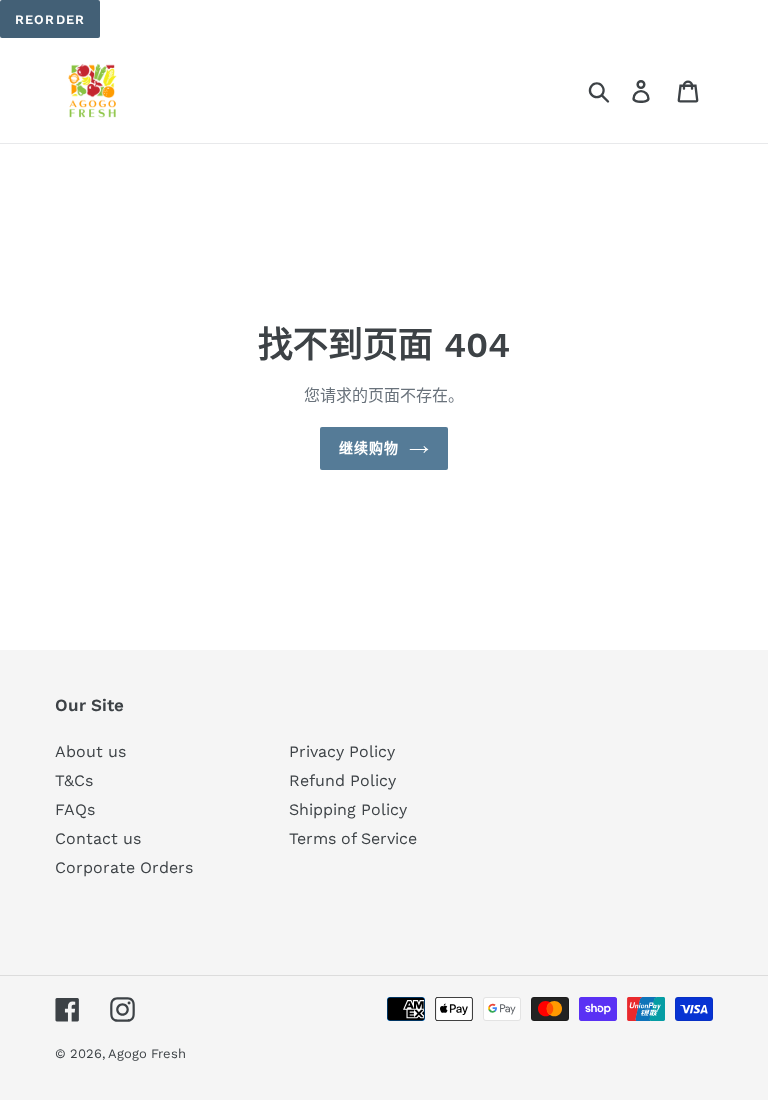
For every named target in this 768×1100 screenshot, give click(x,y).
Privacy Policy (342, 751)
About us (90, 751)
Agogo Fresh (147, 1053)
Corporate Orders (124, 867)
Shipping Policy (348, 809)
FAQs (75, 809)
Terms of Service (353, 838)
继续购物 (369, 448)
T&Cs (74, 780)
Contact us (98, 838)
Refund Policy (342, 780)
